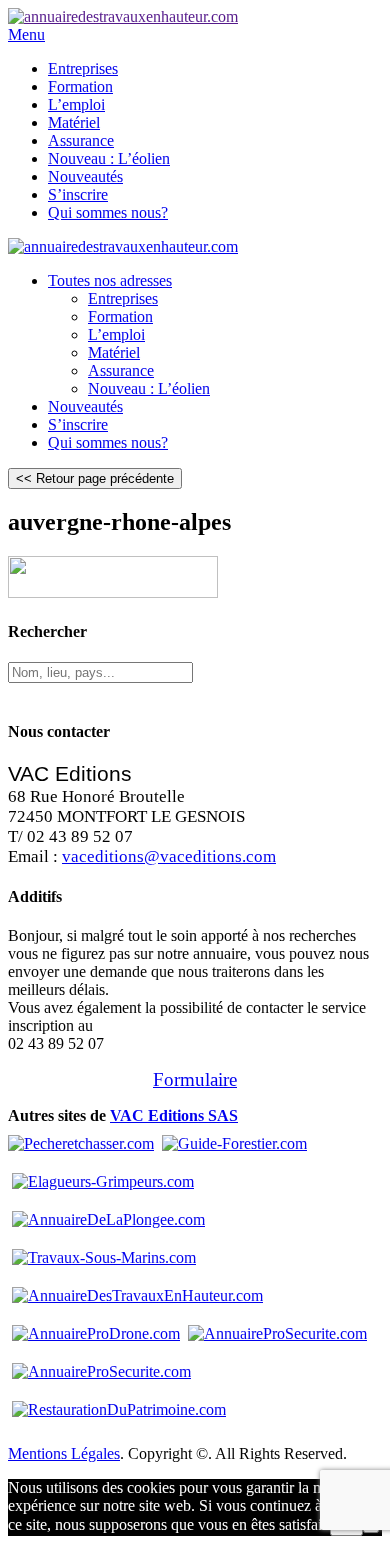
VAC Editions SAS (174, 1115)
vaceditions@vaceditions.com (169, 856)
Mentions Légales (64, 1453)
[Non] (371, 1530)
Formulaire (195, 1079)
